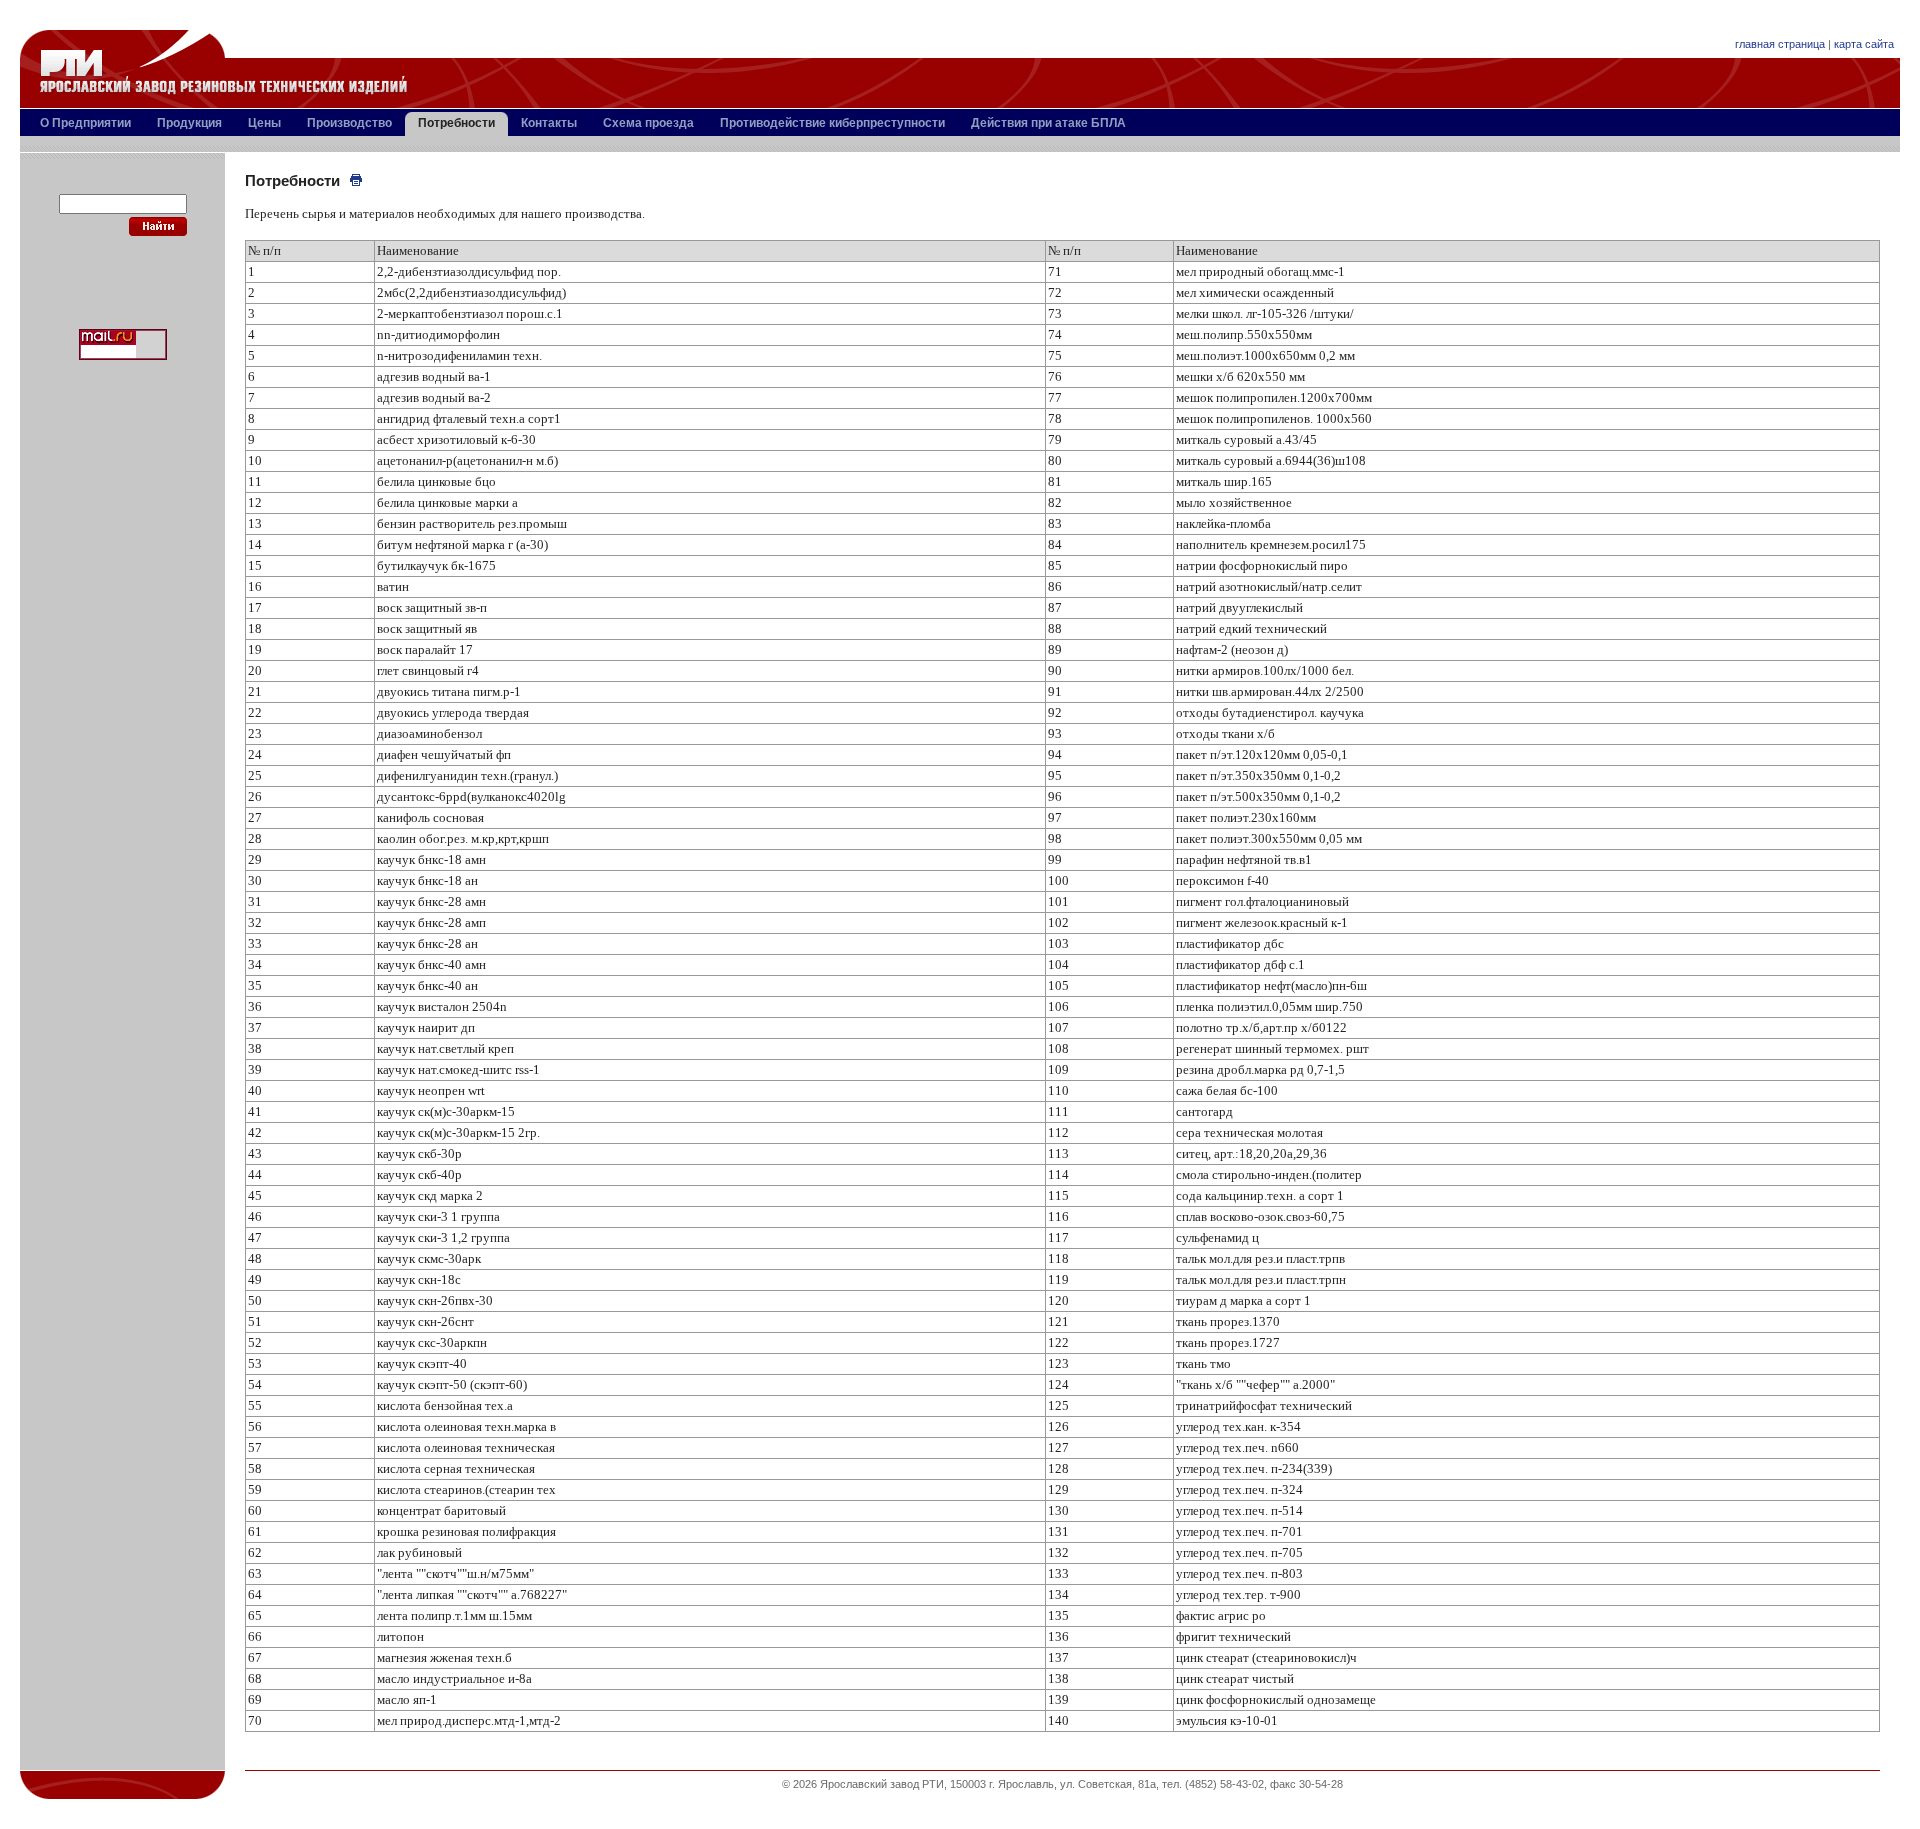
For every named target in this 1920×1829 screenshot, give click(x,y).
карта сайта (1864, 44)
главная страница (1780, 44)
